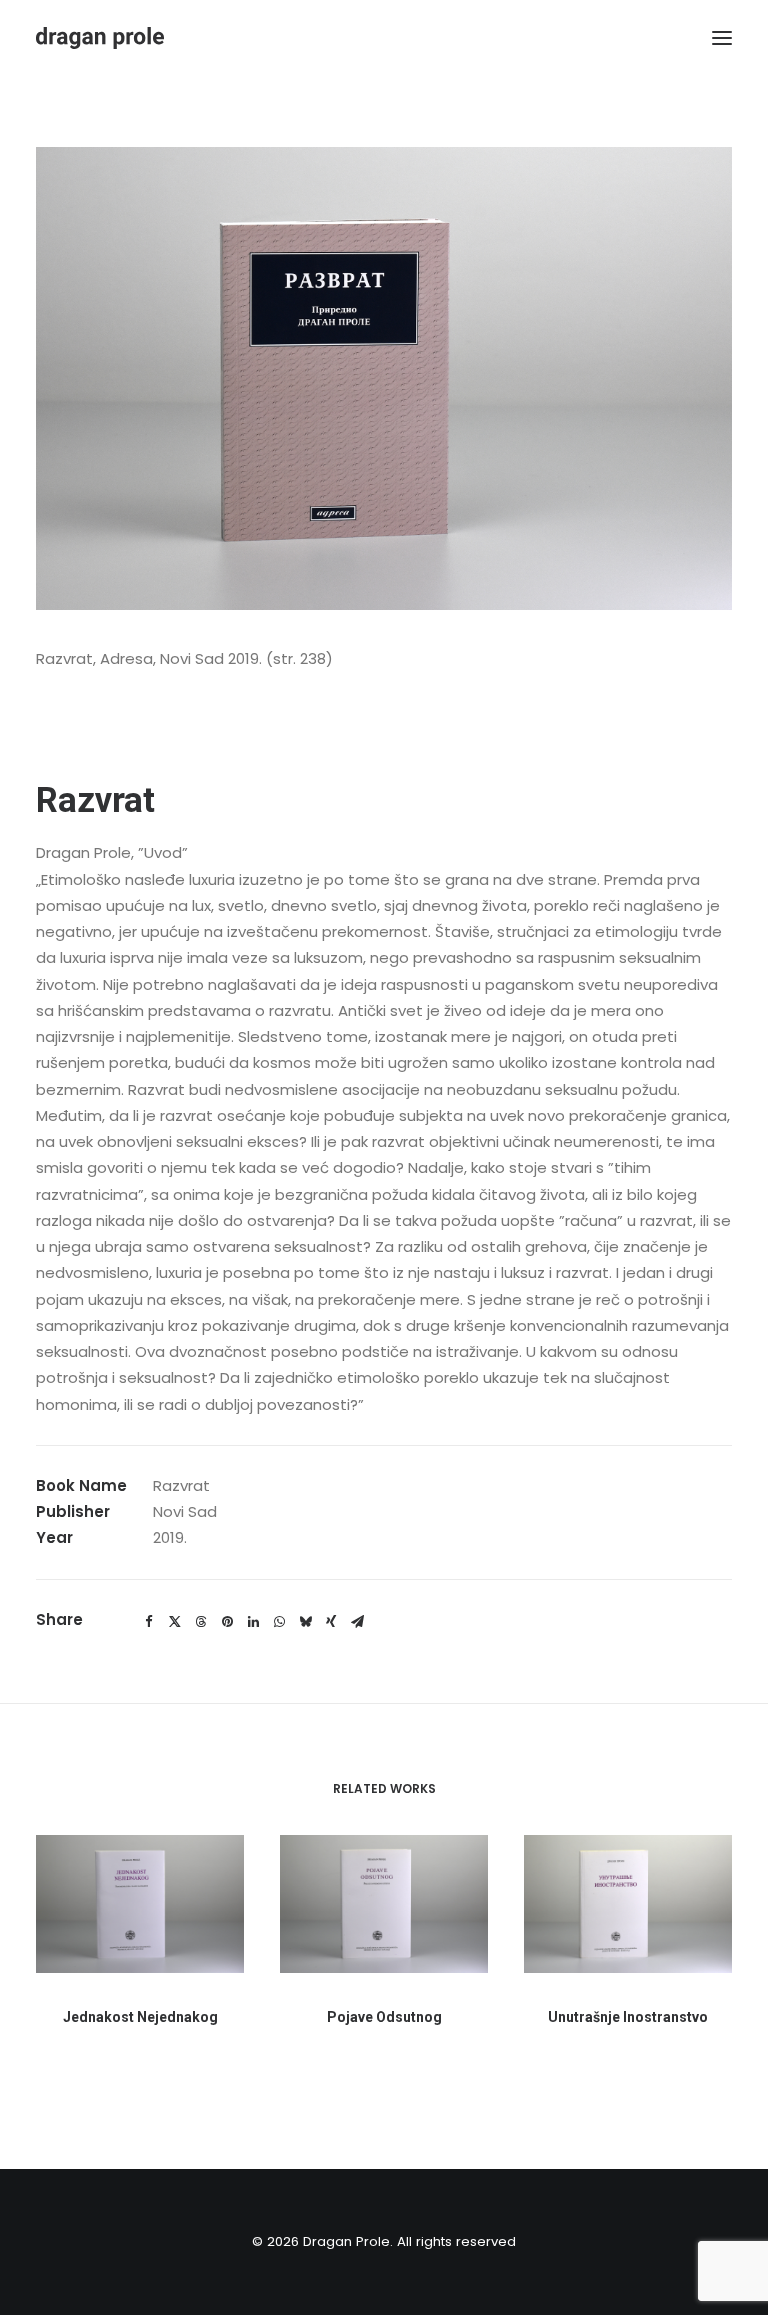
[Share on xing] (331, 1622)
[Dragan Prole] (100, 38)
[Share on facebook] (149, 1622)
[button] (722, 38)
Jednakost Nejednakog (140, 2017)
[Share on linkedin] (253, 1622)
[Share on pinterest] (227, 1622)
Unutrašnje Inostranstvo (628, 2017)
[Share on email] (357, 1622)
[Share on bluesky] (305, 1622)
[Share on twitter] (175, 1622)
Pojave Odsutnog (384, 2017)
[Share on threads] (201, 1622)
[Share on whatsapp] (279, 1622)
